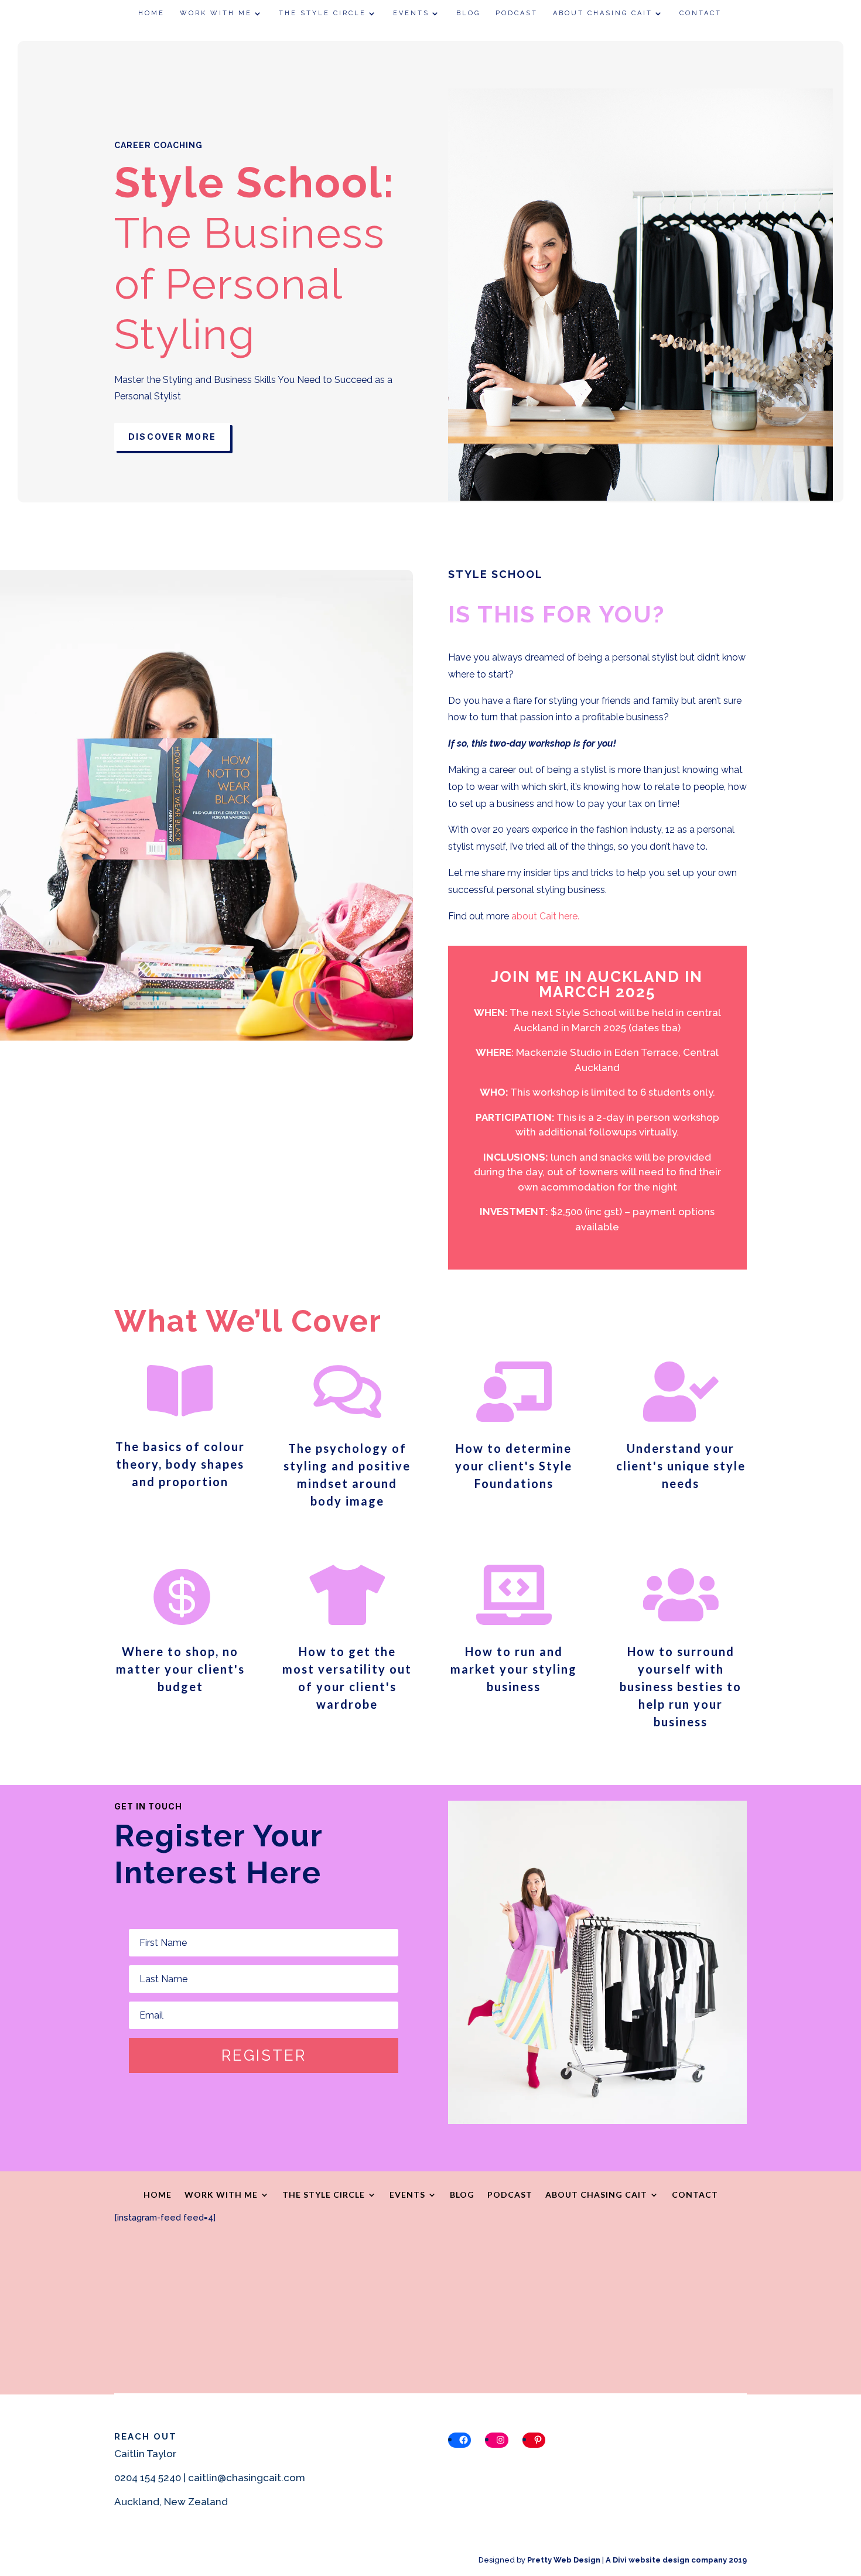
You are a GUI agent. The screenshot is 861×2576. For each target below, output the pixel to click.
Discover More (172, 437)
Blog (468, 13)
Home (151, 13)
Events (411, 13)
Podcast (517, 13)
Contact (701, 13)
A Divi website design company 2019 (676, 2560)
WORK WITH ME (216, 13)
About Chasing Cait (603, 13)
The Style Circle (322, 13)
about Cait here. (545, 916)
